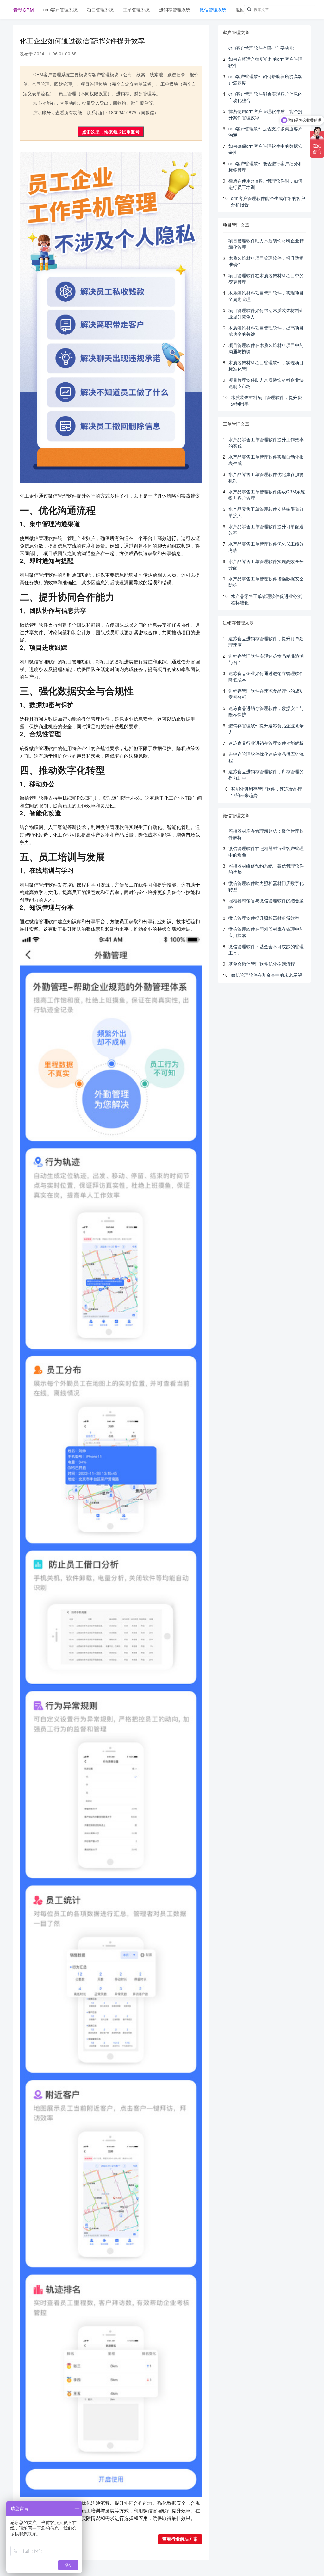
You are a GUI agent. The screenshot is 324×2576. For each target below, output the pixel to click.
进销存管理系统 (175, 9)
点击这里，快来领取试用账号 (111, 132)
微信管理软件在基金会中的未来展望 (266, 975)
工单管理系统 (136, 9)
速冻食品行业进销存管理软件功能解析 (266, 743)
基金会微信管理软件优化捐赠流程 (262, 964)
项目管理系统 (100, 9)
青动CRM (24, 10)
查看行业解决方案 (180, 2539)
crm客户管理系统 (60, 9)
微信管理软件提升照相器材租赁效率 (264, 918)
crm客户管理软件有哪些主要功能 (261, 48)
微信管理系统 (213, 9)
